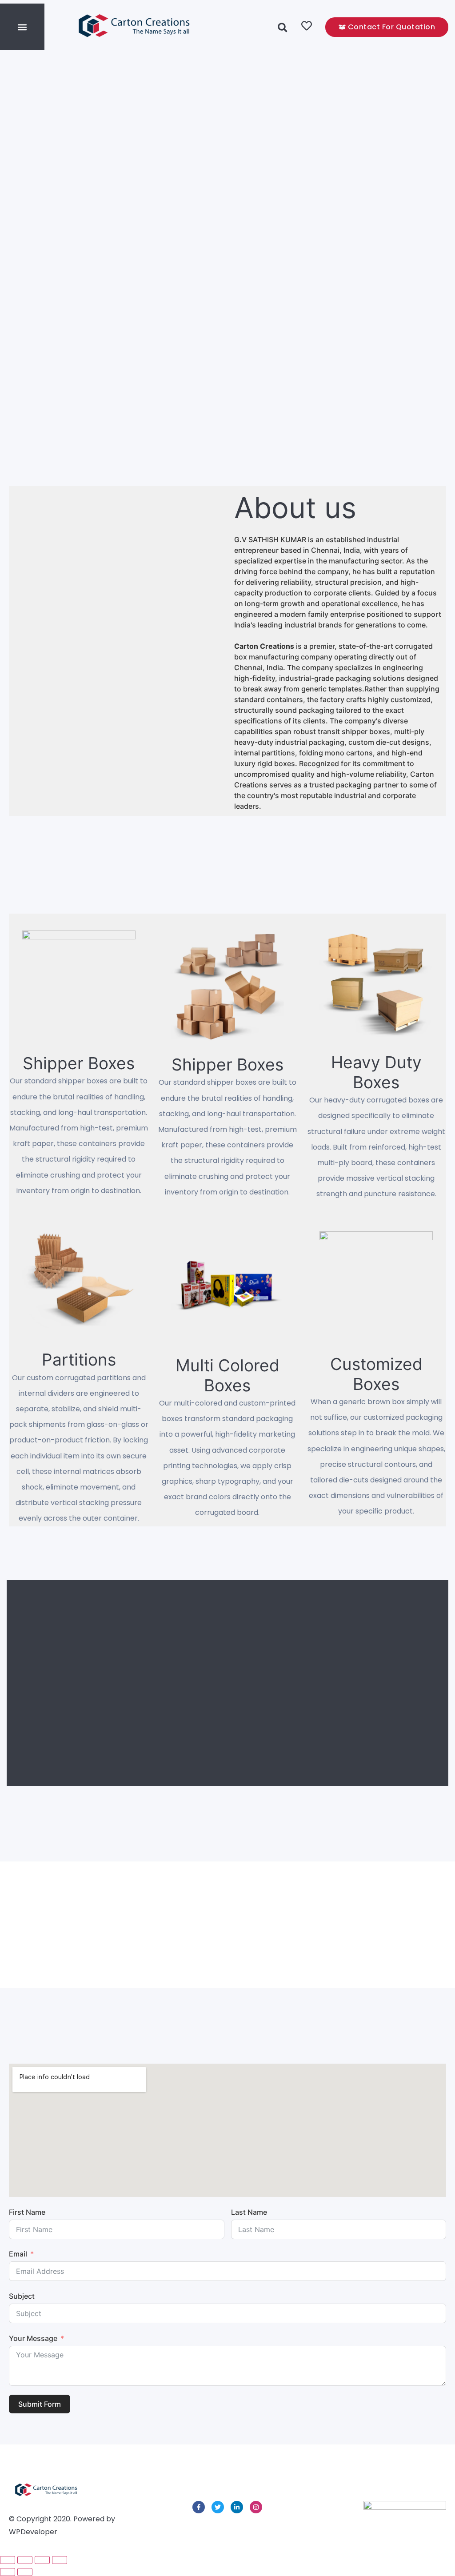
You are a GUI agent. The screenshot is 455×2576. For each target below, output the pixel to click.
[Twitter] (218, 2507)
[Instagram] (256, 2507)
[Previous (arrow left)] (8, 2572)
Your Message (33, 2338)
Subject (22, 2296)
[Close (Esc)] (60, 2560)
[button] (22, 27)
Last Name (249, 2212)
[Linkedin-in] (237, 2507)
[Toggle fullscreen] (25, 2560)
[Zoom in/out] (8, 2560)
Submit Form (40, 2404)
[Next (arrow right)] (25, 2572)
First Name (27, 2212)
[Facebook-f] (199, 2507)
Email (18, 2254)
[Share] (42, 2560)
